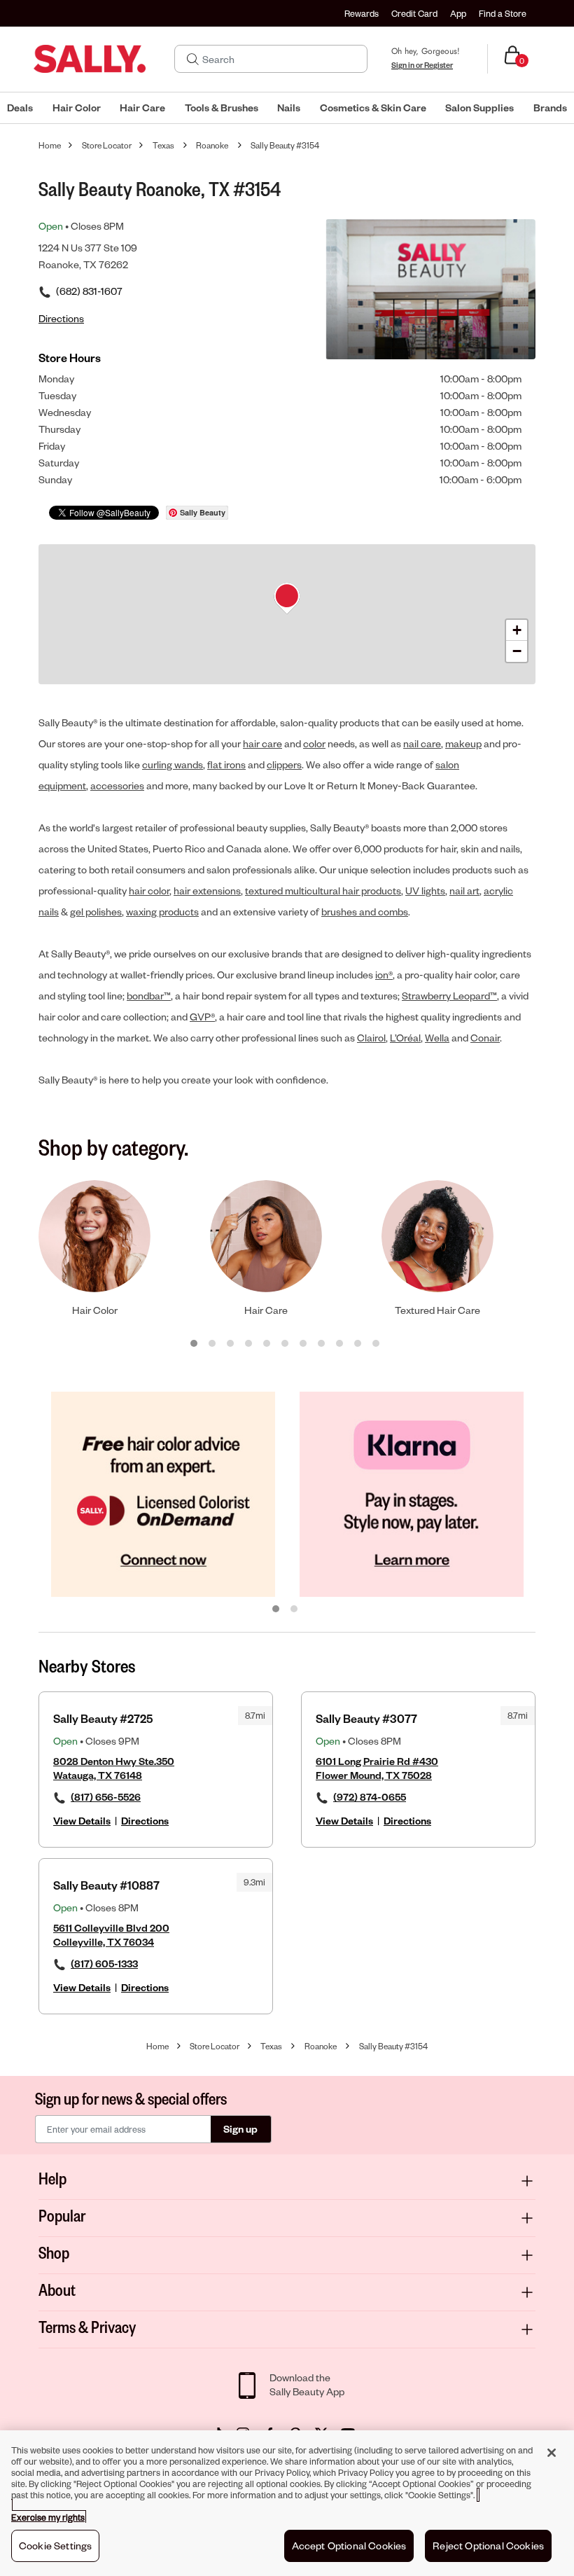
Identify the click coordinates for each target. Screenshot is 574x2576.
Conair (485, 1038)
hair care (262, 743)
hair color (149, 891)
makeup (463, 743)
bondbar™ (149, 996)
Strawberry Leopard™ (449, 996)
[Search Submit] (193, 59)
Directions (145, 1821)
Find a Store (503, 13)
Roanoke (212, 145)
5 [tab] (267, 1344)
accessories (117, 785)
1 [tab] (195, 1344)
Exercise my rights (48, 2517)
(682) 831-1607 (89, 291)
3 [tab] (231, 1344)
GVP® (202, 1017)
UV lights (425, 891)
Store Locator (107, 145)
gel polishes (96, 912)
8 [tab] (322, 1344)
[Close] (552, 2453)
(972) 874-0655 (370, 1797)
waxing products (162, 912)
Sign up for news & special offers (131, 2098)
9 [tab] (340, 1344)
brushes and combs (365, 912)
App (458, 13)
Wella (437, 1038)
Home (50, 145)
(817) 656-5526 (106, 1797)
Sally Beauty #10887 (106, 1885)
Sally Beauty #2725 (103, 1718)
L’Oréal (405, 1038)
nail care (422, 743)
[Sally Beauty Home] (90, 59)
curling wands (173, 764)
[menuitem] (20, 108)
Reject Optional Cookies (488, 2546)
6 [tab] (286, 1344)
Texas (163, 145)
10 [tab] (358, 1344)
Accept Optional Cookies (349, 2546)
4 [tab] (249, 1344)
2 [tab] (213, 1344)
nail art (464, 891)
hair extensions (207, 891)
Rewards (362, 13)
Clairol (371, 1038)
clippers (284, 764)
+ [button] (517, 630)
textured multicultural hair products (323, 891)
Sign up (240, 2129)
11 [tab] (377, 1344)
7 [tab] (304, 1344)
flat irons (226, 764)
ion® (384, 975)
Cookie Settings (55, 2546)
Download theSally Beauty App (307, 2384)
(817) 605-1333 (104, 1964)
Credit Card (414, 13)
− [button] (517, 651)
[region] (287, 2503)
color (314, 743)
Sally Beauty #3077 (366, 1718)
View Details (82, 1821)
